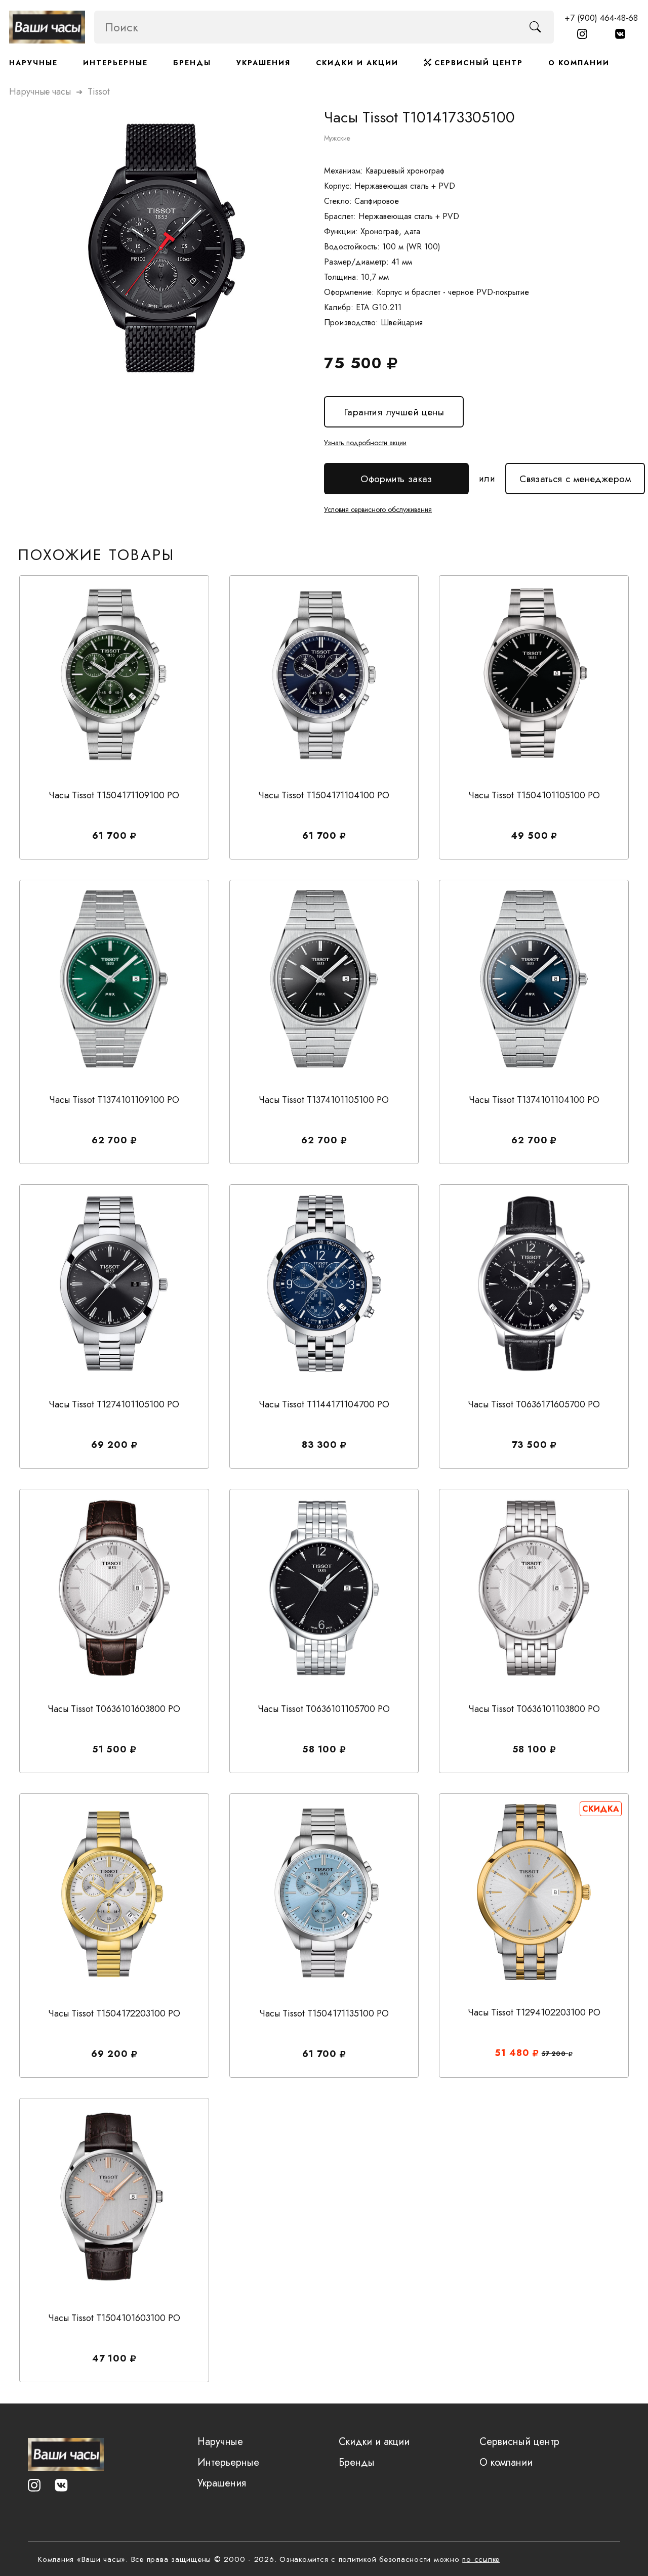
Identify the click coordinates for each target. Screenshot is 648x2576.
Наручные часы (40, 92)
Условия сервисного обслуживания (378, 509)
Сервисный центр (477, 63)
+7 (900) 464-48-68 (601, 18)
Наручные (33, 63)
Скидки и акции (357, 63)
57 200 (555, 2054)
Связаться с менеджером (575, 474)
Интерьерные (115, 63)
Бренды (192, 63)
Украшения (264, 63)
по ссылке (481, 2559)
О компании (579, 63)
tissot (99, 92)
